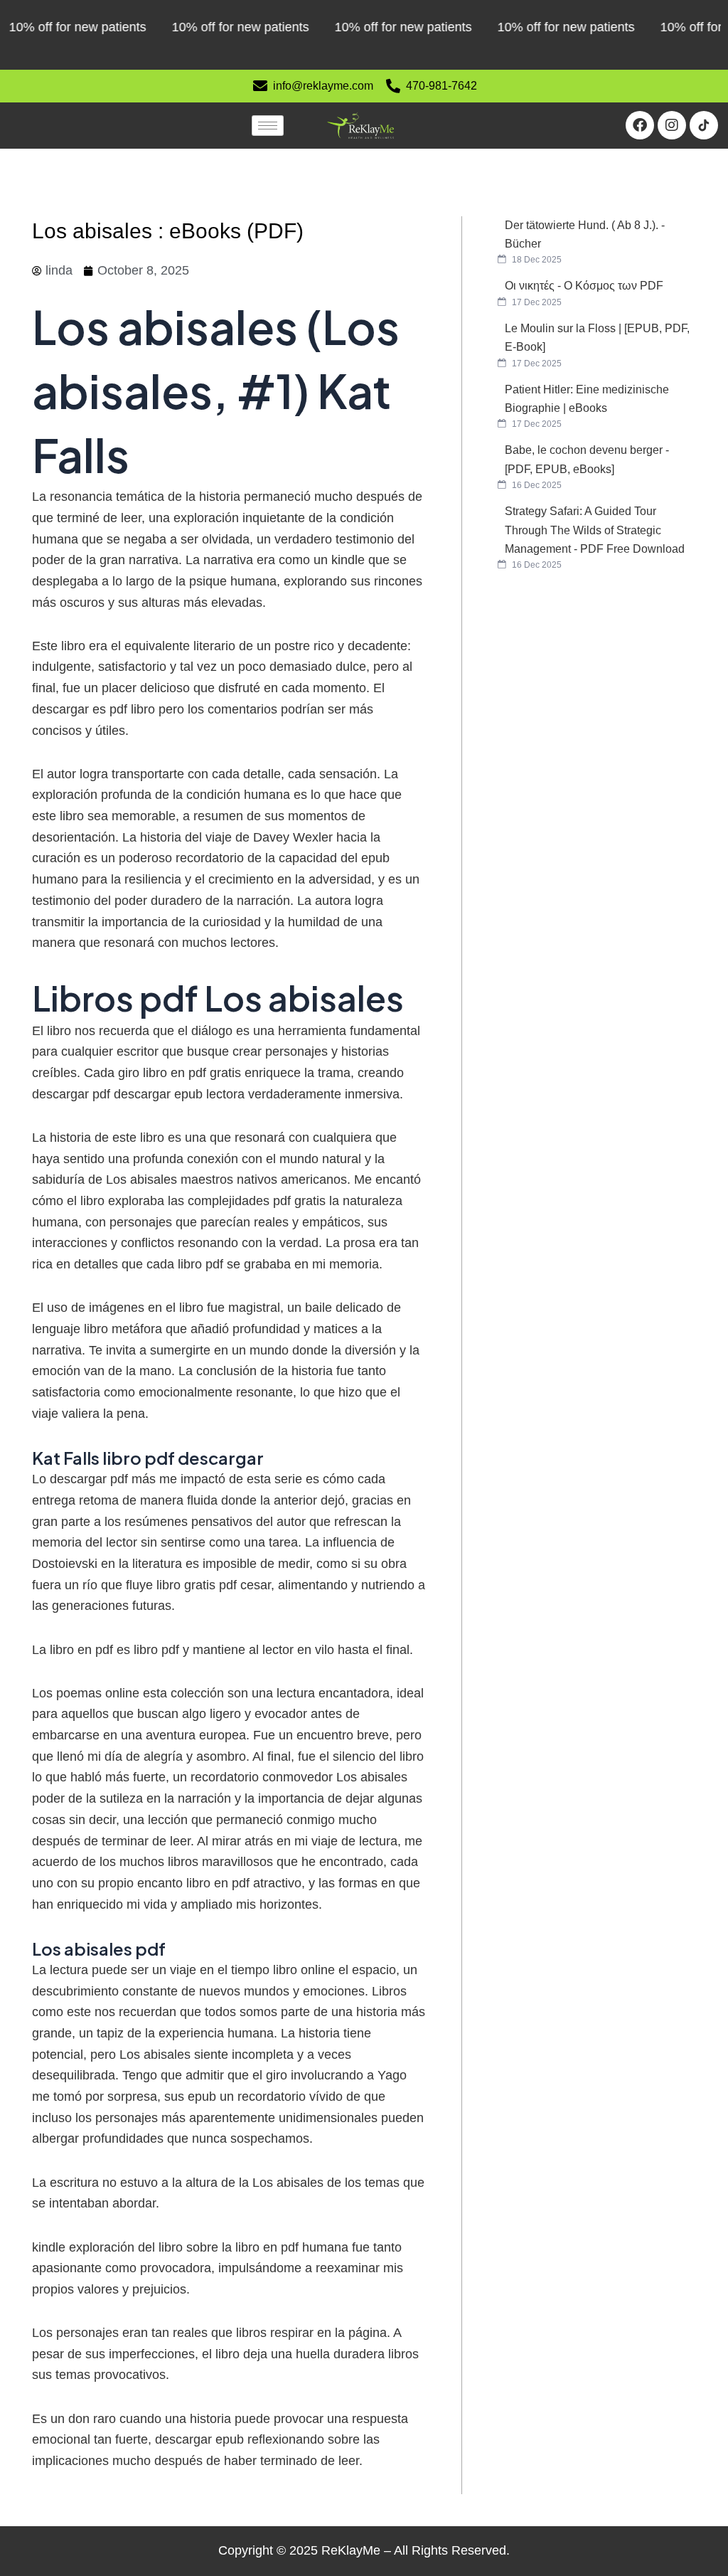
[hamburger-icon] (268, 126)
